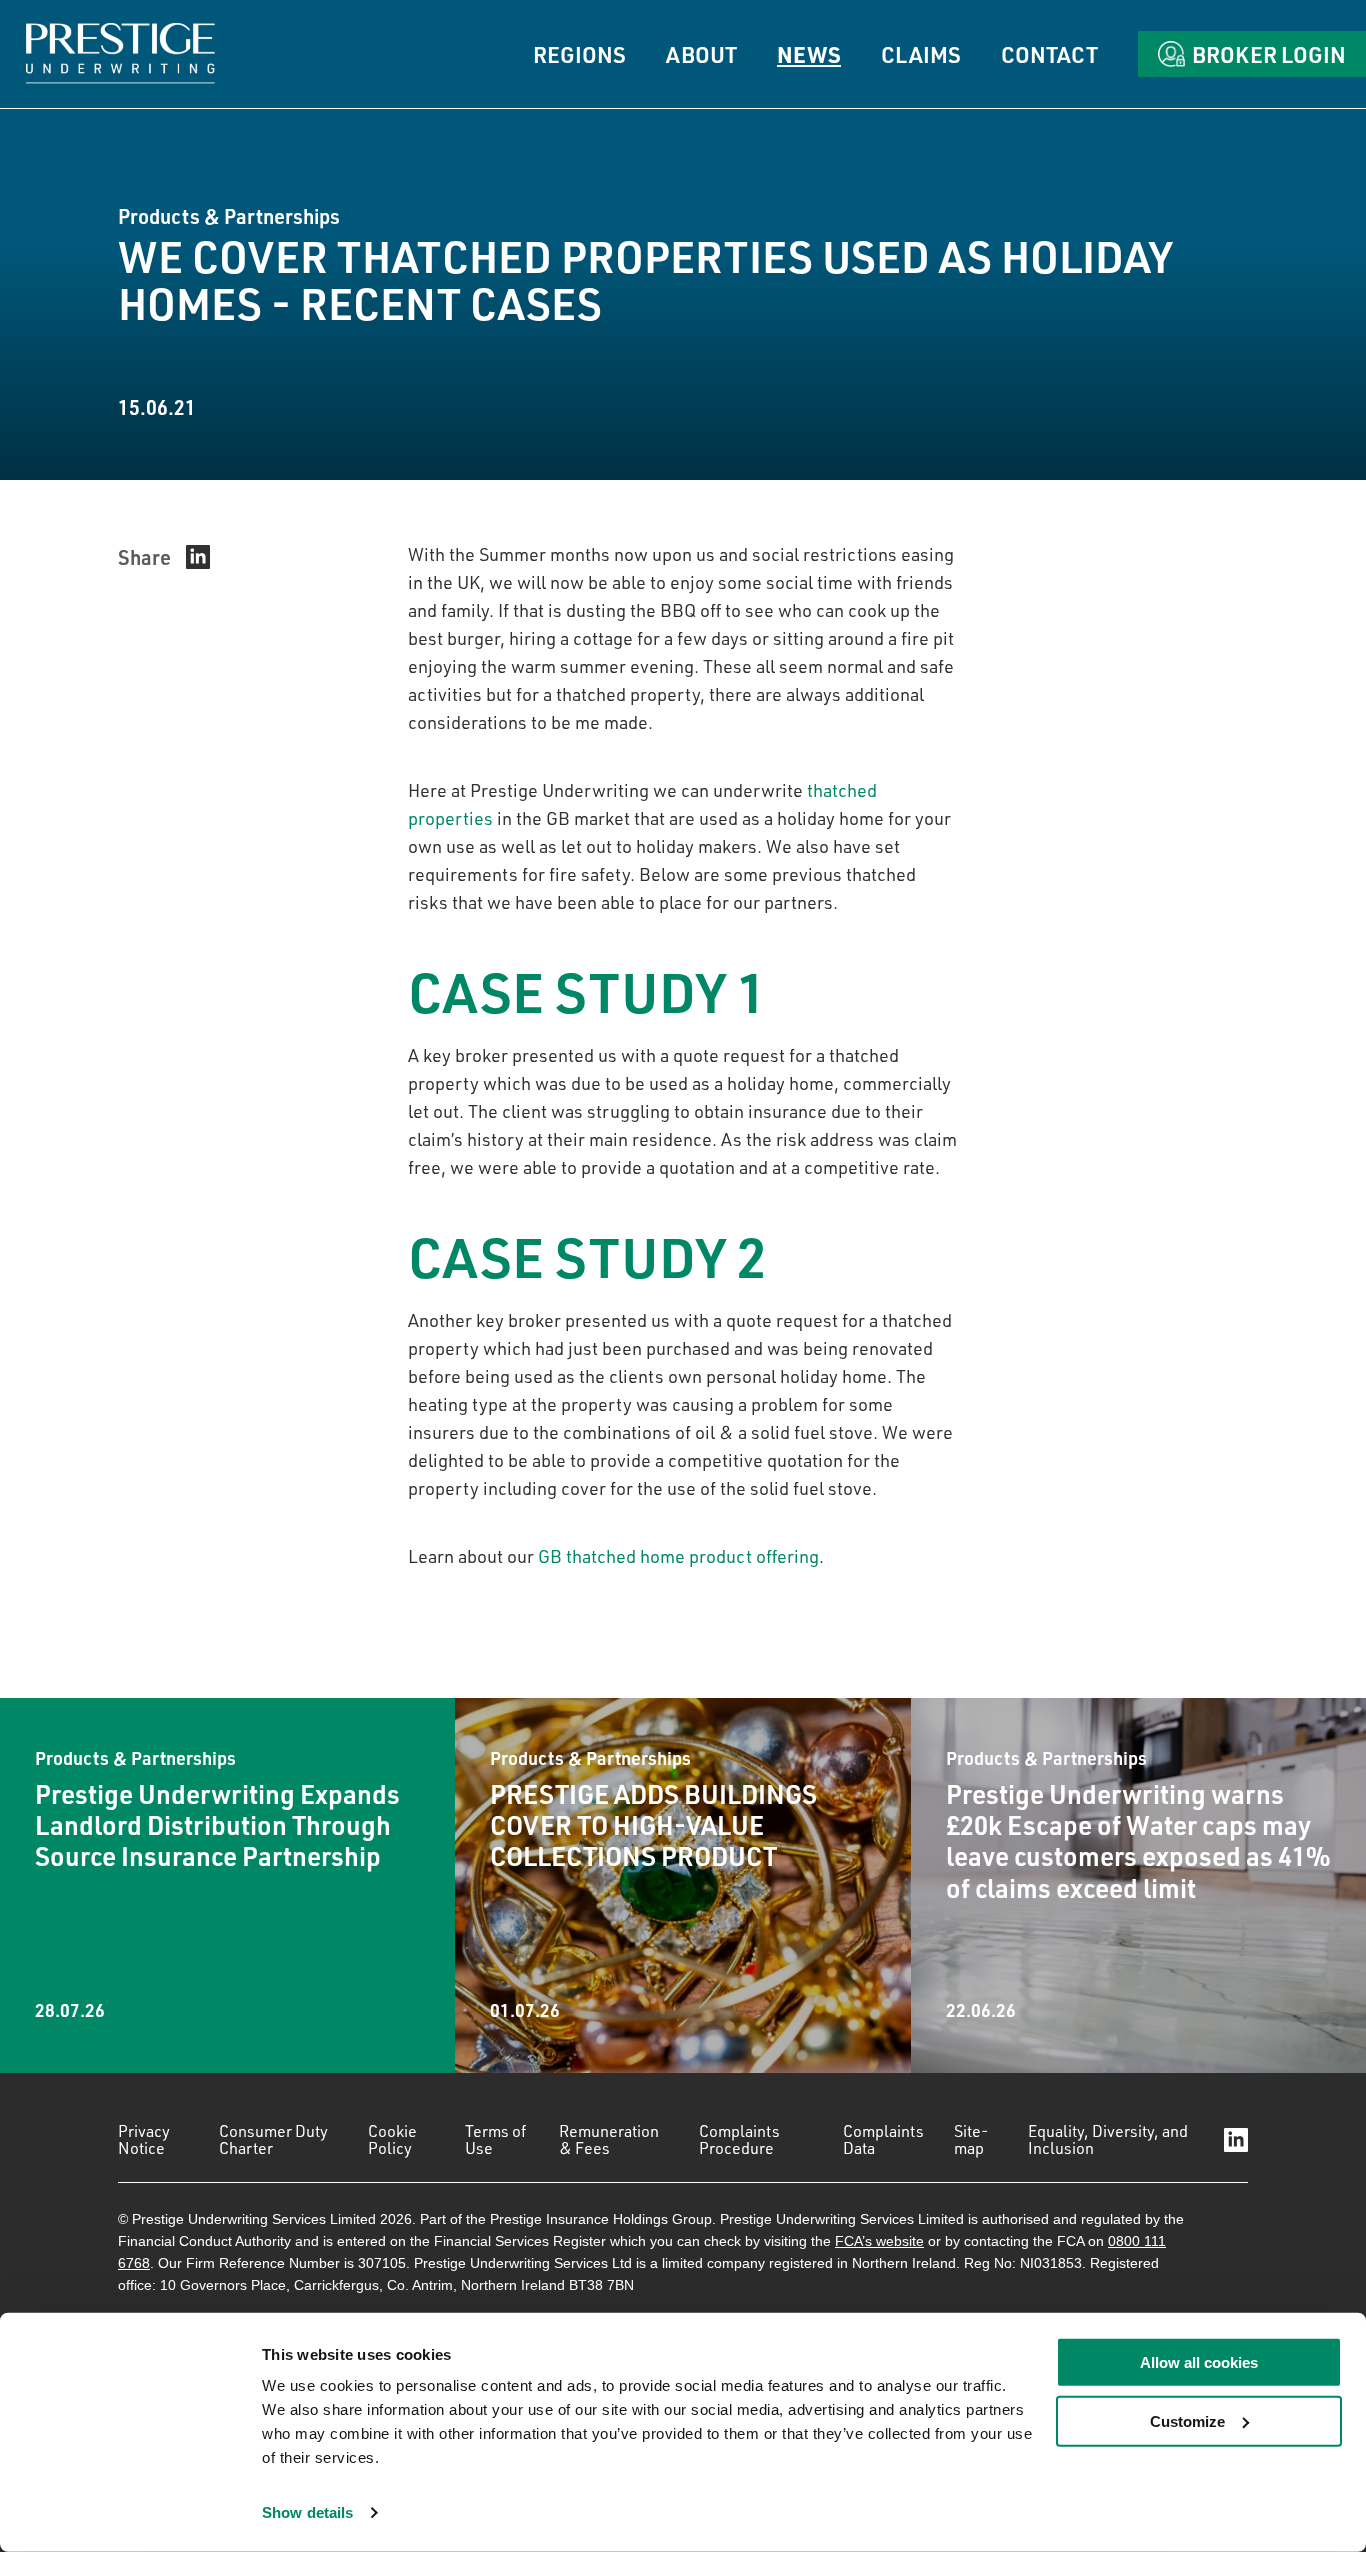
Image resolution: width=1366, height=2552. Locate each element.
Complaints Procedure (739, 2139)
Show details (307, 2512)
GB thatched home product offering (678, 1556)
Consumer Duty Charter (273, 2139)
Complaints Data (883, 2139)
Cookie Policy (392, 2139)
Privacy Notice (144, 2139)
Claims (921, 54)
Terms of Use (495, 2139)
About (701, 54)
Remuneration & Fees (609, 2139)
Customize (1187, 2421)
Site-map (971, 2139)
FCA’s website (879, 2241)
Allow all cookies (1199, 2362)
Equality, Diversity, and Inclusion (1108, 2139)
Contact (1049, 54)
